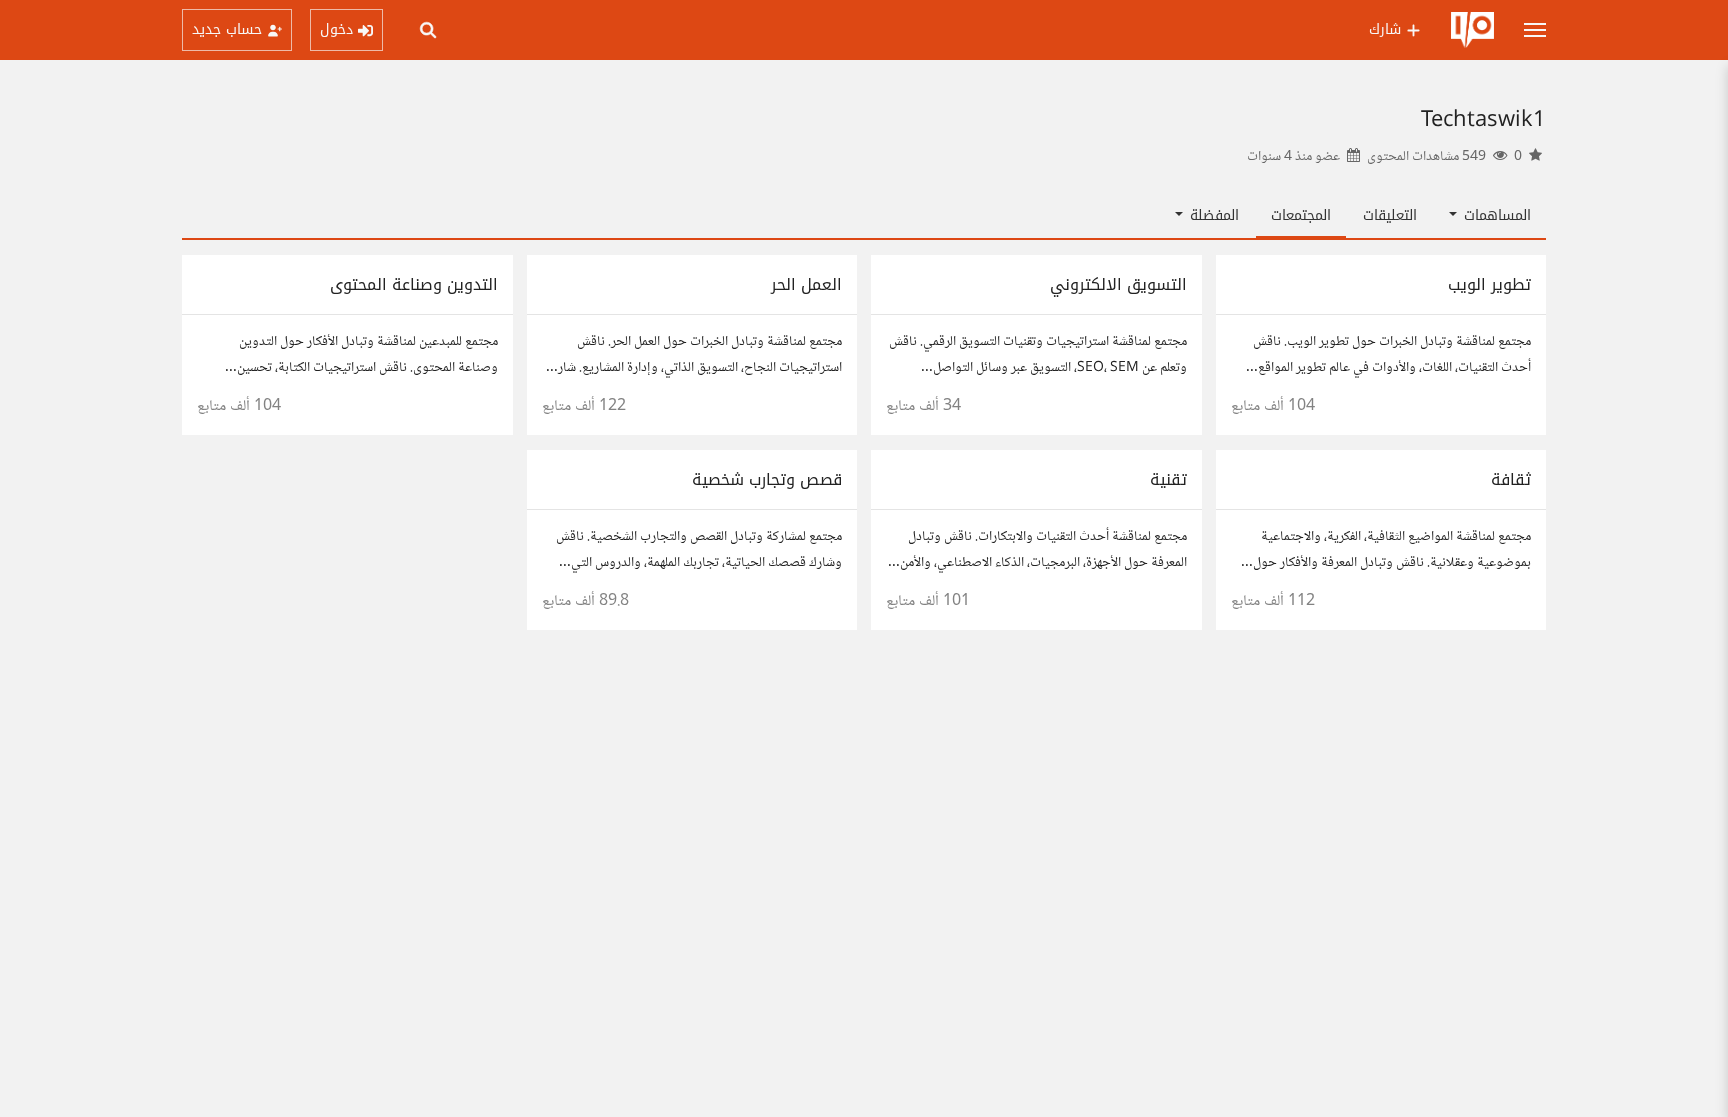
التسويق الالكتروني (1118, 284)
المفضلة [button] (1212, 215)
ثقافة (1511, 479)
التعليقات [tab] (1390, 215)
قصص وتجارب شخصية (767, 479)
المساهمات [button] (1495, 215)
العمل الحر (806, 284)
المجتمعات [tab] (1301, 215)
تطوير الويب (1489, 284)
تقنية (1168, 479)
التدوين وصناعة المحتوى (414, 284)
